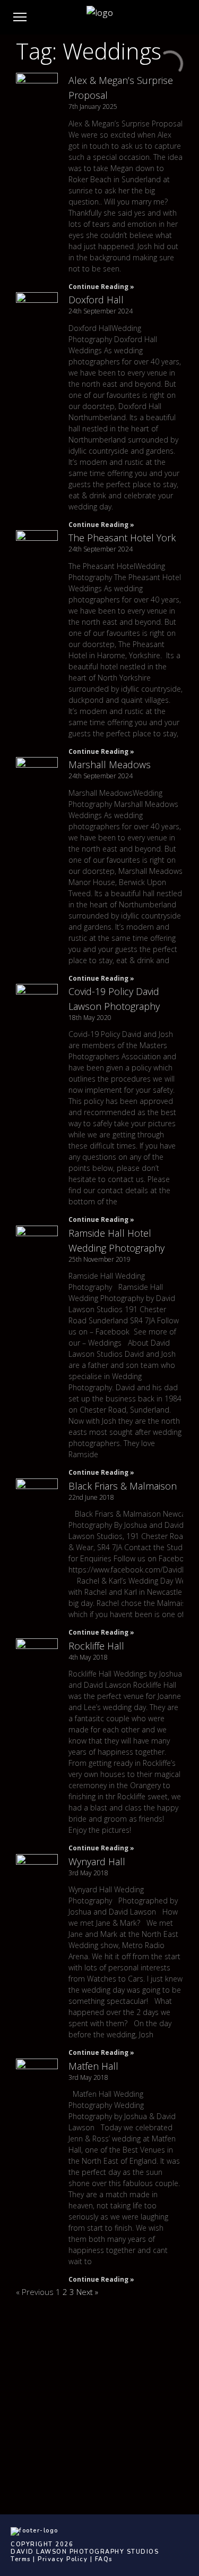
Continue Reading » (101, 287)
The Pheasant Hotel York (122, 538)
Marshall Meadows (110, 764)
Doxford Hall (96, 300)
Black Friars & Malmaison (123, 1486)
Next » (87, 2292)
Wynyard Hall (97, 1861)
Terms (21, 2559)
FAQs (104, 2559)
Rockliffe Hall (96, 1646)
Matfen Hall (93, 2066)
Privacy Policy (63, 2559)
